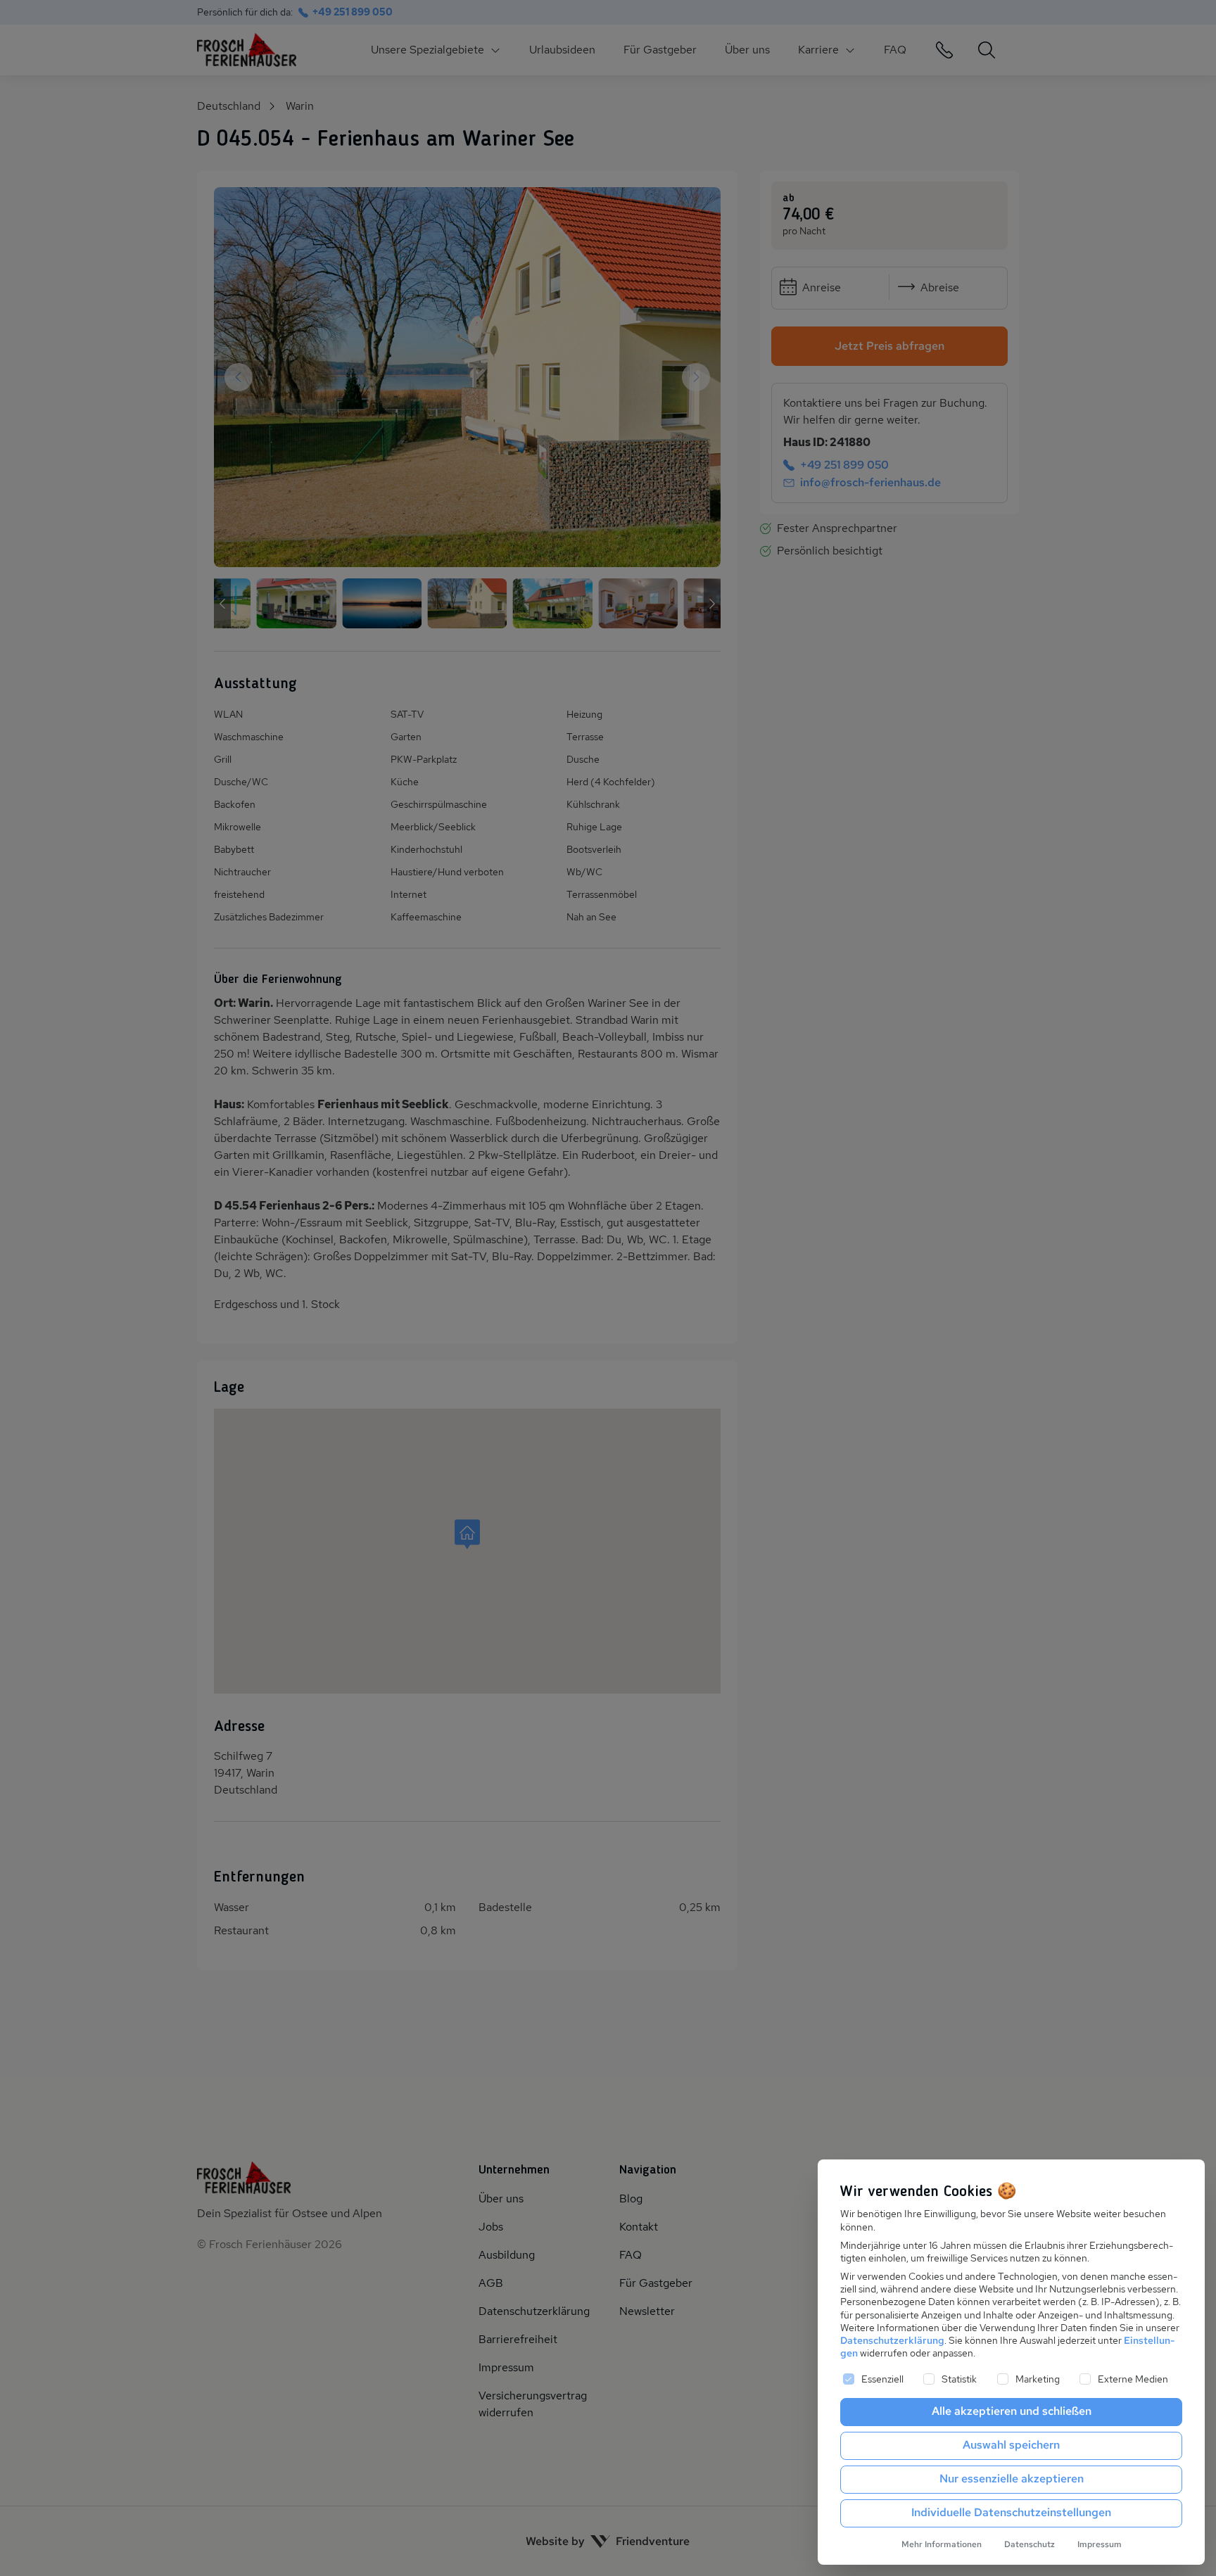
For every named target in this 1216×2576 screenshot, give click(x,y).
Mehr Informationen (942, 2544)
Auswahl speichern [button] (1011, 2445)
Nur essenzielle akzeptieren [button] (1012, 2479)
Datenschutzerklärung (892, 2340)
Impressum (1100, 2544)
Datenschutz (1030, 2544)
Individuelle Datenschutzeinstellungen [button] (1011, 2512)
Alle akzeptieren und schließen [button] (1012, 2411)
